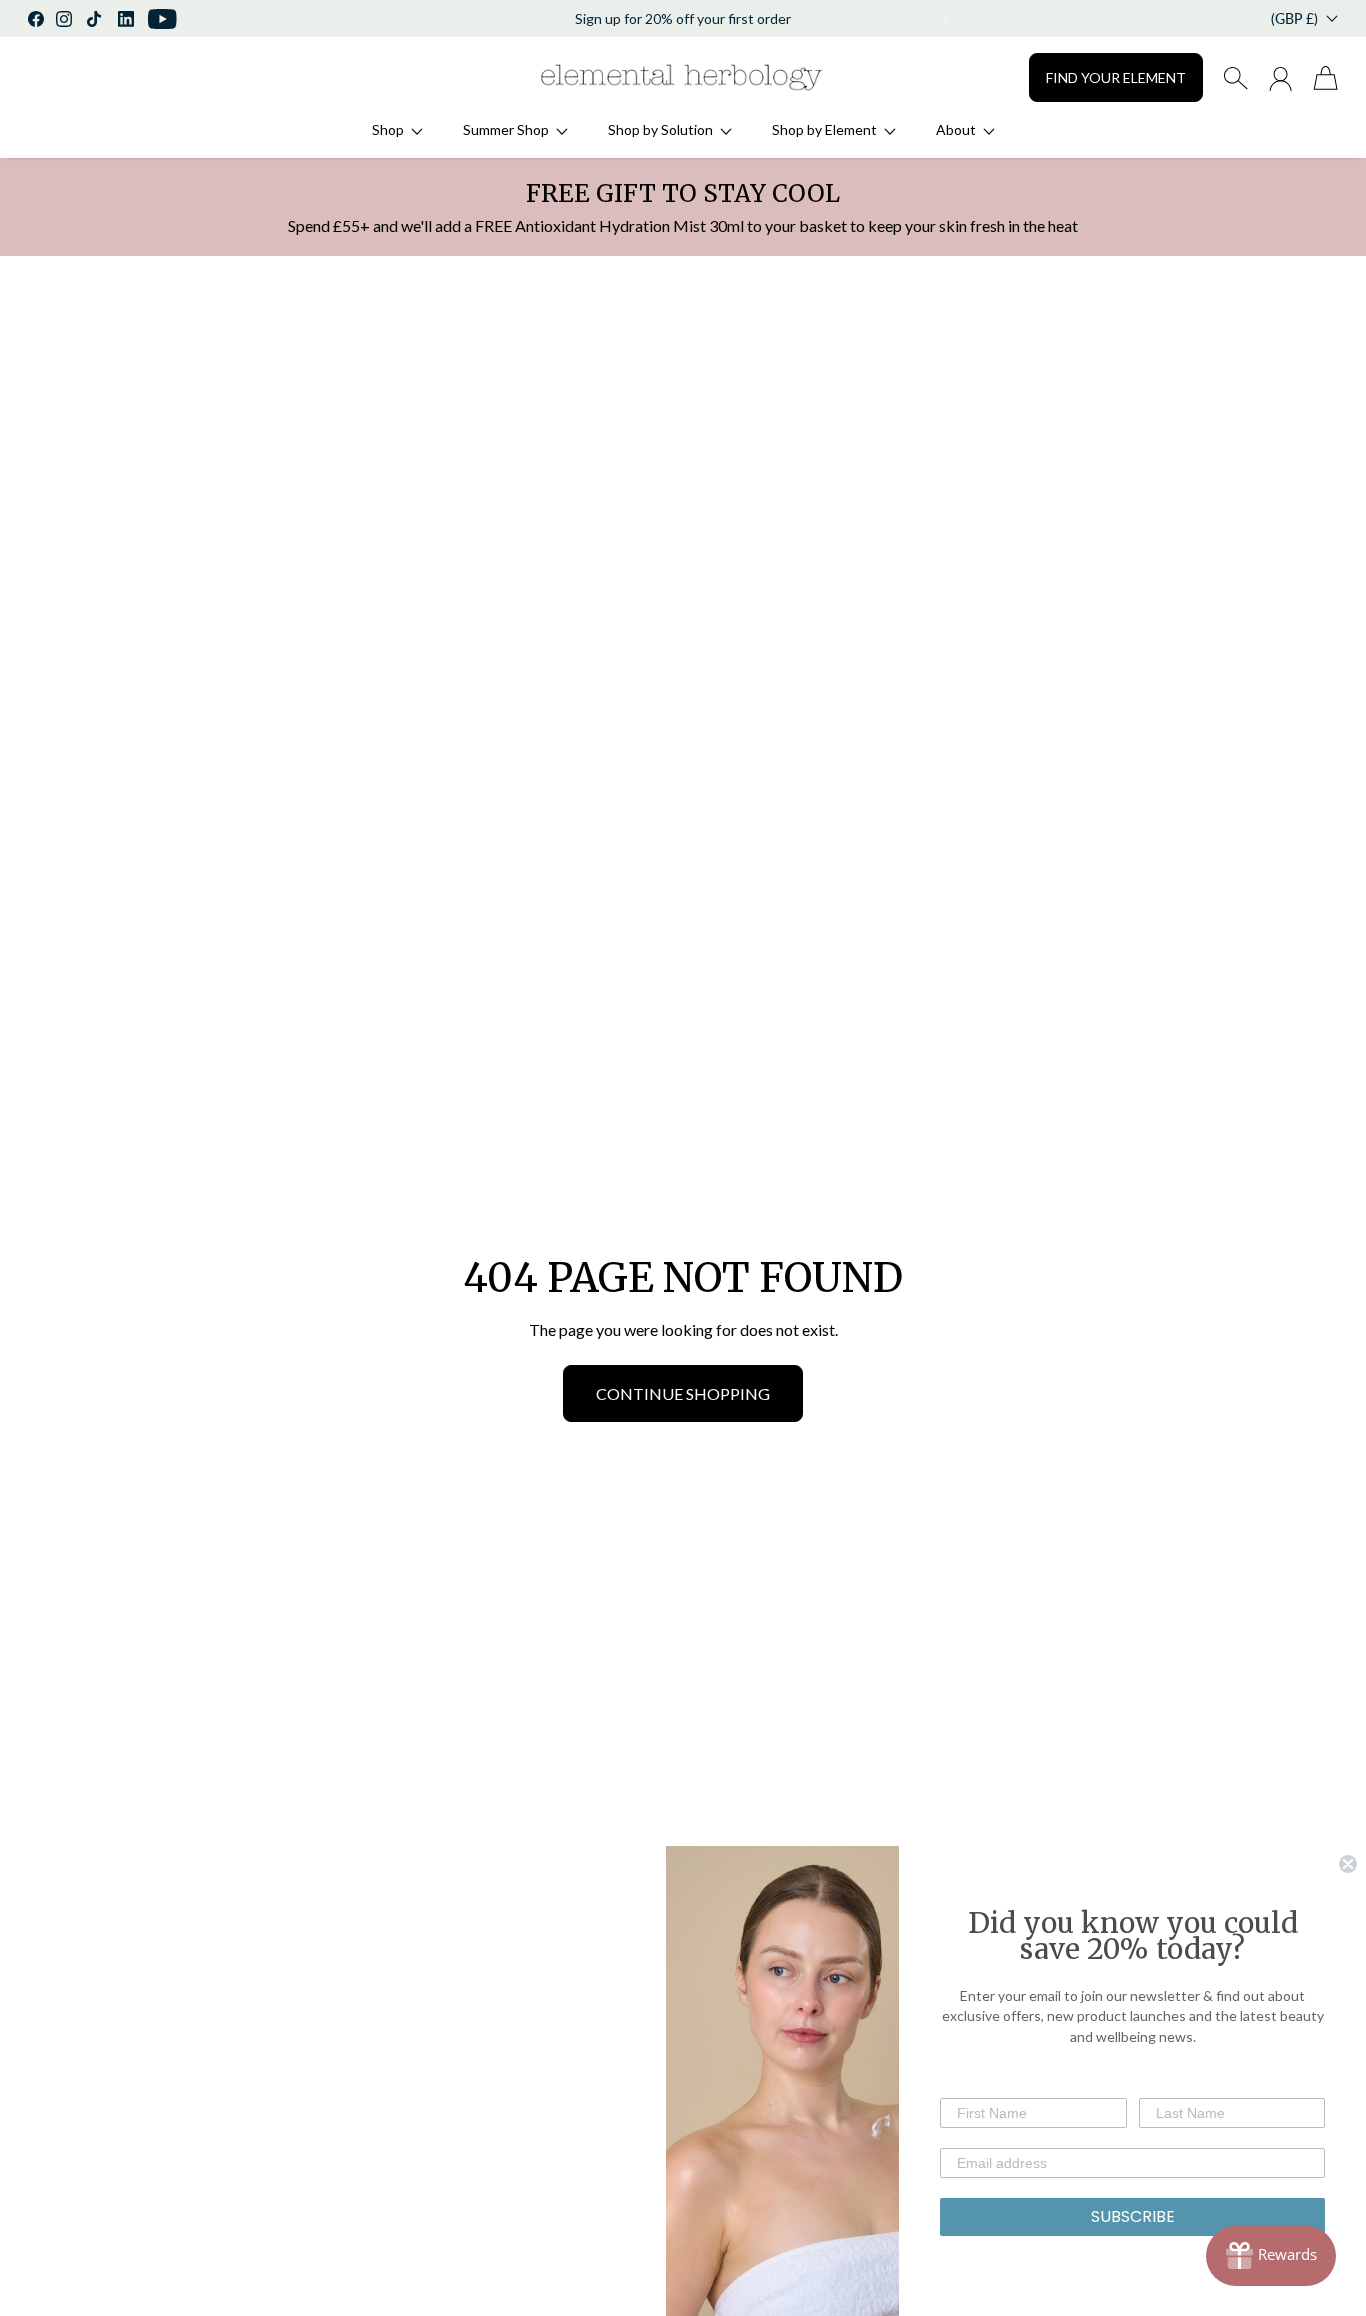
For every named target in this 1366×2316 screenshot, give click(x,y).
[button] (419, 19)
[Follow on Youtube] (162, 19)
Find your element (1116, 77)
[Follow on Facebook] (36, 19)
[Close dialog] (1348, 1864)
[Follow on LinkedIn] (126, 19)
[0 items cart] (1325, 78)
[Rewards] (1271, 2256)
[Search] (1235, 78)
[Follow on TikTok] (94, 19)
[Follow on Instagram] (64, 19)
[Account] (1280, 78)
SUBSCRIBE (1133, 2216)
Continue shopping (683, 1393)
